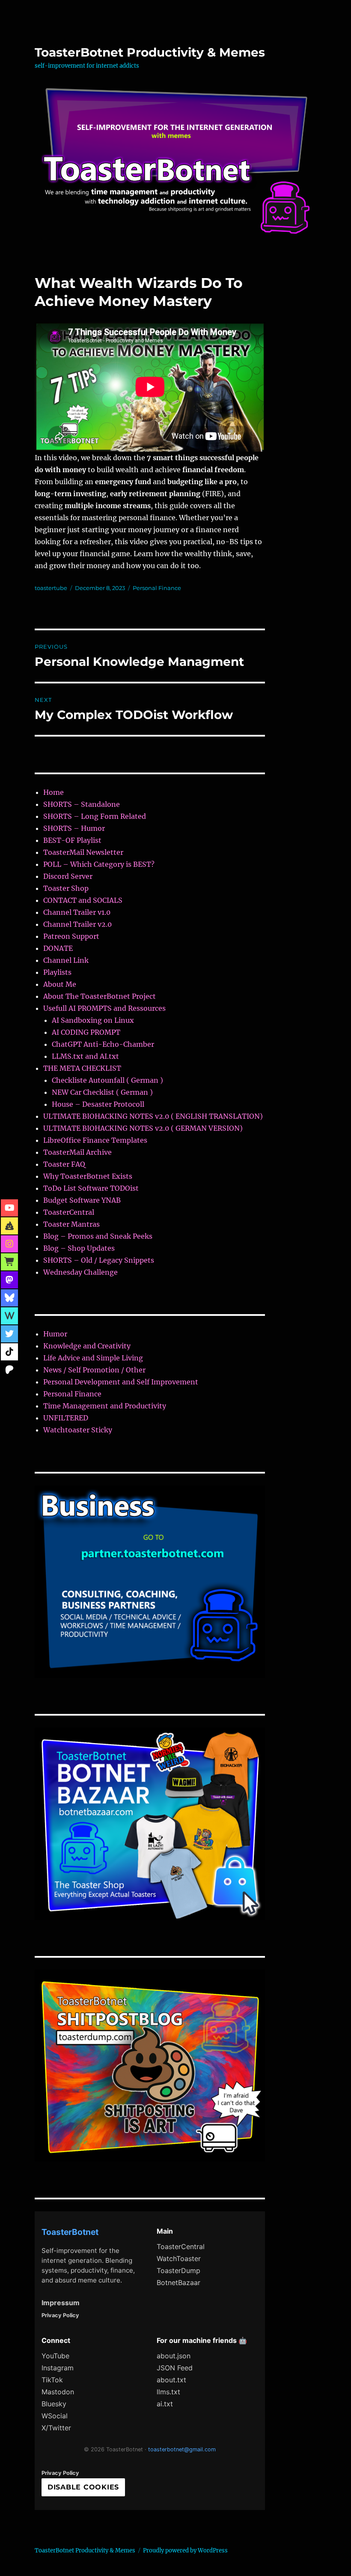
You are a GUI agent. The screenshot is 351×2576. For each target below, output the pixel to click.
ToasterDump (178, 2270)
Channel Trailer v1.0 (77, 912)
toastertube (51, 588)
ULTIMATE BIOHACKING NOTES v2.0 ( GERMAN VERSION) (143, 1128)
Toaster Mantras (71, 1224)
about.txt (171, 2380)
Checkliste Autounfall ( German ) (107, 1080)
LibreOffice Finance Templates (95, 1140)
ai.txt (165, 2404)
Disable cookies (83, 2487)
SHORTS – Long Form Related (95, 816)
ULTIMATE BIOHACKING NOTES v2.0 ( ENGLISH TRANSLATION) (153, 1116)
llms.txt (168, 2392)
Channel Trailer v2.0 (77, 924)
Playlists (57, 972)
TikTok (52, 2380)
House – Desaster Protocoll (98, 1104)
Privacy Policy (60, 2315)
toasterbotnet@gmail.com (182, 2449)
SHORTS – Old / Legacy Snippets (99, 1260)
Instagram (58, 2368)
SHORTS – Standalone (82, 804)
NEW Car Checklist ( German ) (102, 1092)
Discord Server (68, 876)
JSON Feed (175, 2368)
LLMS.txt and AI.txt (85, 1056)
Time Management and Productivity (105, 1406)
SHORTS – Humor (74, 828)
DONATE (58, 948)
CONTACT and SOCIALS (83, 900)
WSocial (55, 2416)
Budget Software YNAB (82, 1200)
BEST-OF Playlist (72, 840)
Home (54, 792)
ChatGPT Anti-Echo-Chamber (103, 1044)
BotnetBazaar (178, 2282)
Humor (55, 1334)
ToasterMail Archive (77, 1152)
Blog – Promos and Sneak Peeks (98, 1236)
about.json (174, 2356)
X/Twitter (56, 2428)
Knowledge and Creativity (87, 1346)
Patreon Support (71, 936)
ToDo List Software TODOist (91, 1188)
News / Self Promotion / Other (94, 1370)
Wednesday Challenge (80, 1272)
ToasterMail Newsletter (83, 852)
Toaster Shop (66, 888)
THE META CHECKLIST (82, 1068)
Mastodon (58, 2392)
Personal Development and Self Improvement (121, 1382)
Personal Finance (157, 588)
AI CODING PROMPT (86, 1032)
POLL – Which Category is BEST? (99, 864)
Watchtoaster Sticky (78, 1430)
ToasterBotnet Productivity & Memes (150, 52)
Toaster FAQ (64, 1164)
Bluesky (54, 2404)
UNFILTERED (66, 1418)
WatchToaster (179, 2258)
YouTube (55, 2356)
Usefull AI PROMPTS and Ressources (104, 1008)
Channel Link (66, 960)
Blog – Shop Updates (79, 1248)
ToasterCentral (69, 1212)
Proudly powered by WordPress (185, 2551)
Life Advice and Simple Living (93, 1358)
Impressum (61, 2303)
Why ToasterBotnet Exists (88, 1176)
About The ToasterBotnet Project (100, 996)
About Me (60, 984)
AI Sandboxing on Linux (93, 1020)
